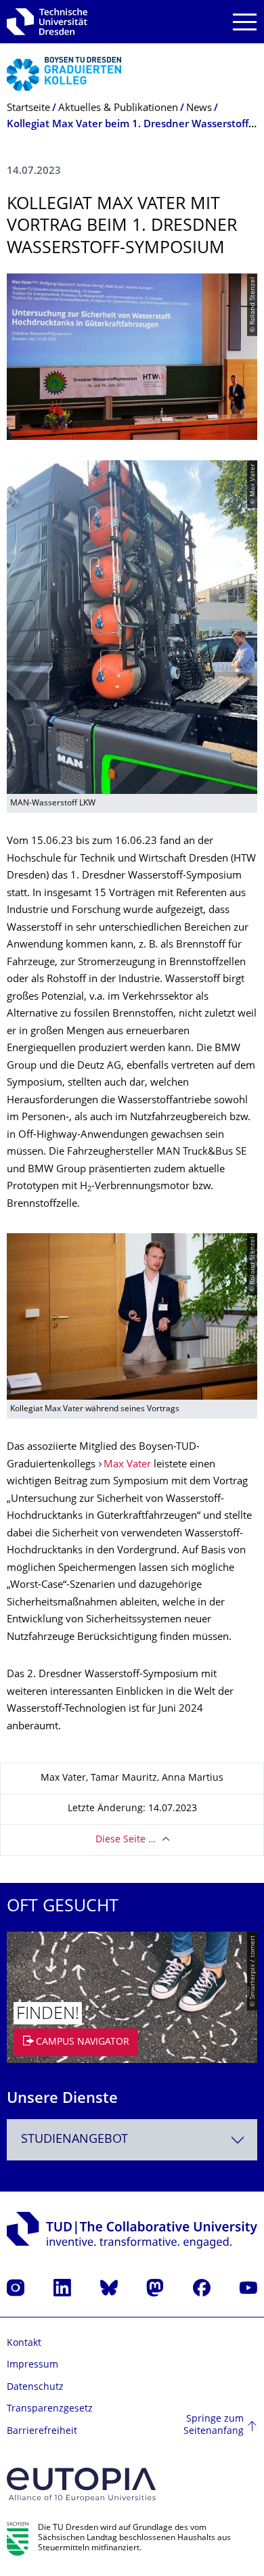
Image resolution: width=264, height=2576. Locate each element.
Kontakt (24, 2344)
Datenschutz (35, 2388)
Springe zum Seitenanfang (214, 2425)
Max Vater (127, 1465)
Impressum (32, 2365)
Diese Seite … (126, 1840)
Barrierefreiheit (42, 2431)
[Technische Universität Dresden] (47, 22)
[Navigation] (245, 22)
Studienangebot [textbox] (74, 2140)
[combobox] (132, 2140)
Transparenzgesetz (50, 2409)
